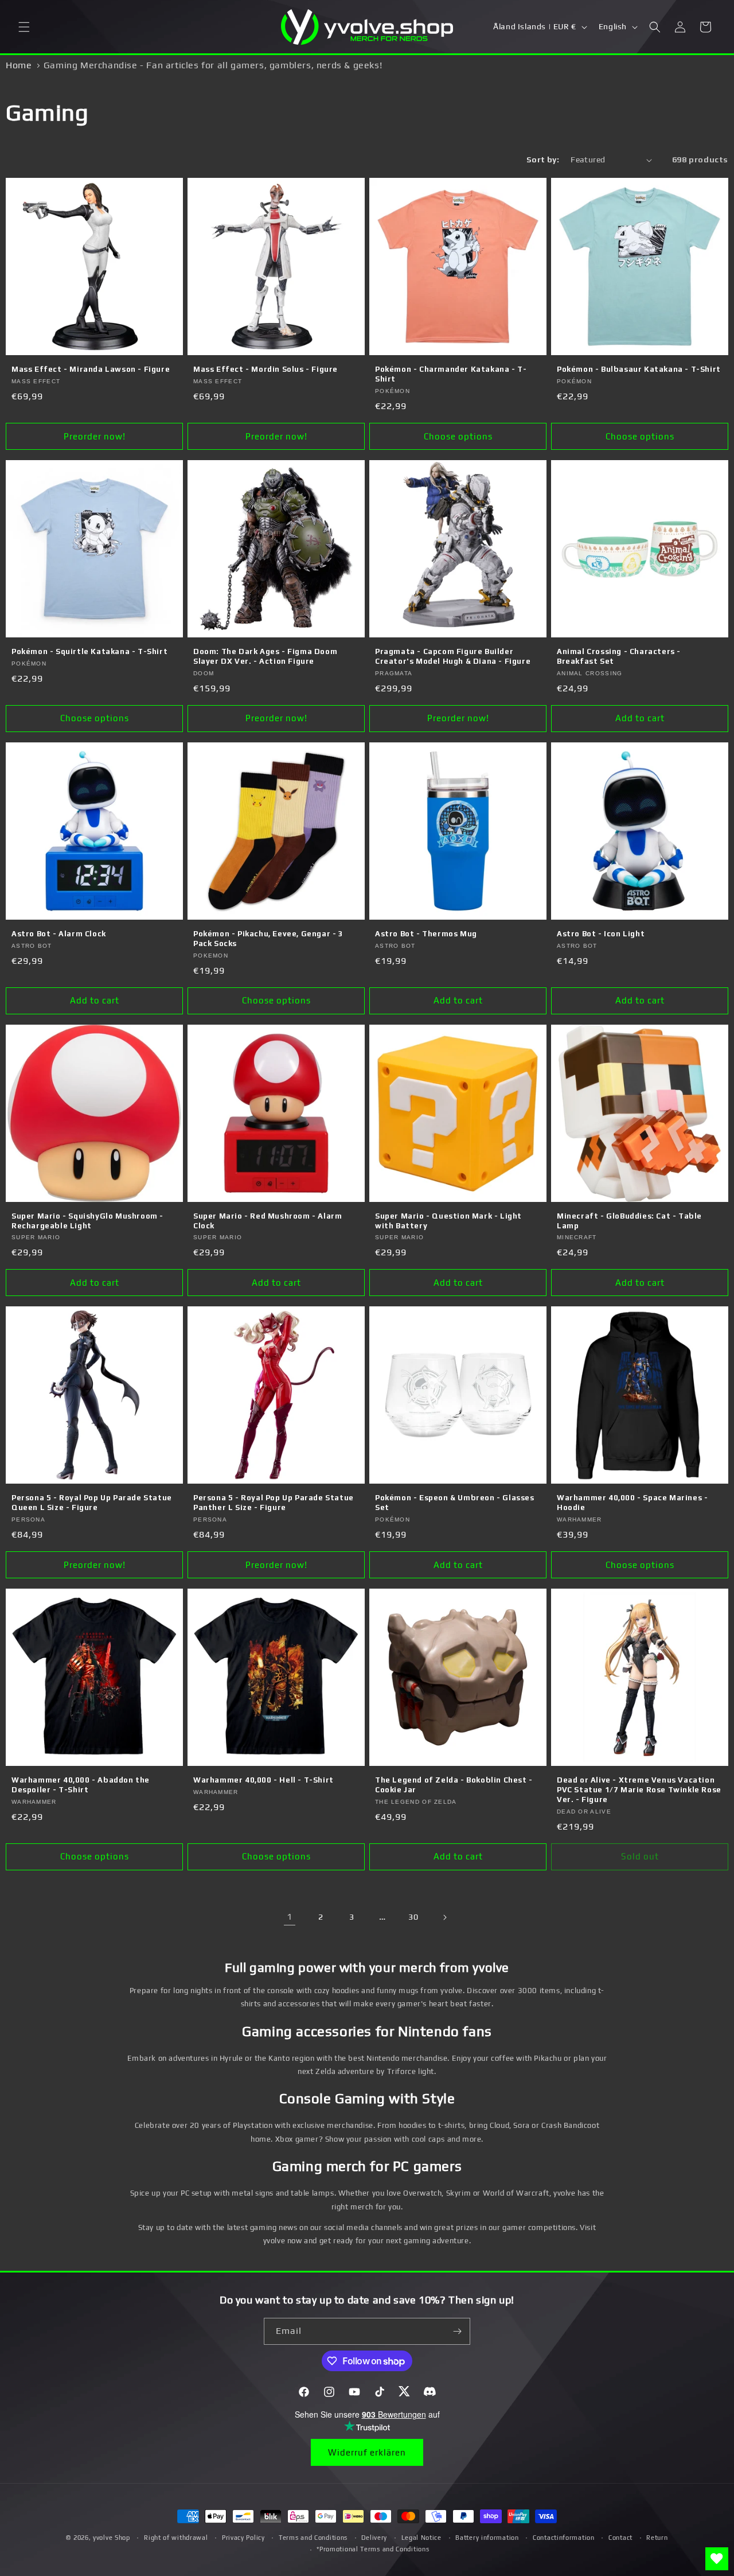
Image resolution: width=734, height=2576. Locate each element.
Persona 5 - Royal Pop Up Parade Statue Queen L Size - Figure (92, 1503)
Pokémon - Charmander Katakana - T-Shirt (451, 374)
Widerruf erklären (367, 2452)
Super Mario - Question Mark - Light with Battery (448, 1221)
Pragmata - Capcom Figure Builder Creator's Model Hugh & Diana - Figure (453, 656)
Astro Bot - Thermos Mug (426, 934)
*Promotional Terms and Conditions (373, 2549)
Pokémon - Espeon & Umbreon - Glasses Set (455, 1503)
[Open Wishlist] (717, 2559)
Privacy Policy (243, 2538)
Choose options (458, 436)
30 (413, 1917)
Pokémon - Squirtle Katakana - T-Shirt (89, 651)
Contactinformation (564, 2538)
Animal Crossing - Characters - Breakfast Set (619, 656)
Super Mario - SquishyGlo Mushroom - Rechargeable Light (87, 1221)
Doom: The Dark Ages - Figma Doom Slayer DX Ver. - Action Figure (265, 656)
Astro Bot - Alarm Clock (59, 934)
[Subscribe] (457, 2331)
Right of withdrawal (176, 2538)
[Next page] (444, 1917)
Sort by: (543, 159)
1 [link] (290, 1917)
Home (19, 65)
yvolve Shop (112, 2538)
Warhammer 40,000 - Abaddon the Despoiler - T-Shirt (81, 1785)
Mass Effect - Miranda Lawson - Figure (91, 369)
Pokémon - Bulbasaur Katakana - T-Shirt (639, 369)
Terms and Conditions (313, 2538)
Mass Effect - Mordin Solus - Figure (266, 369)
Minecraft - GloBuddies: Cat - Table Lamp (629, 1221)
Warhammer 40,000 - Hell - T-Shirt (263, 1780)
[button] (24, 27)
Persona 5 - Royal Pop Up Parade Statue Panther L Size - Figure (274, 1503)
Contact (620, 2538)
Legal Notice (421, 2538)
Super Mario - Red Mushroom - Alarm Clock (268, 1221)
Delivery (374, 2538)
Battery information (487, 2538)
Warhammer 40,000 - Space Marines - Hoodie (632, 1503)
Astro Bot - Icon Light (601, 934)
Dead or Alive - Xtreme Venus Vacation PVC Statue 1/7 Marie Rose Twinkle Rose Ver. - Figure (639, 1790)
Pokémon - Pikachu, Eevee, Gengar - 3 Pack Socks (268, 939)
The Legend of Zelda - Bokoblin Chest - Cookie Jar (454, 1785)
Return (657, 2538)
